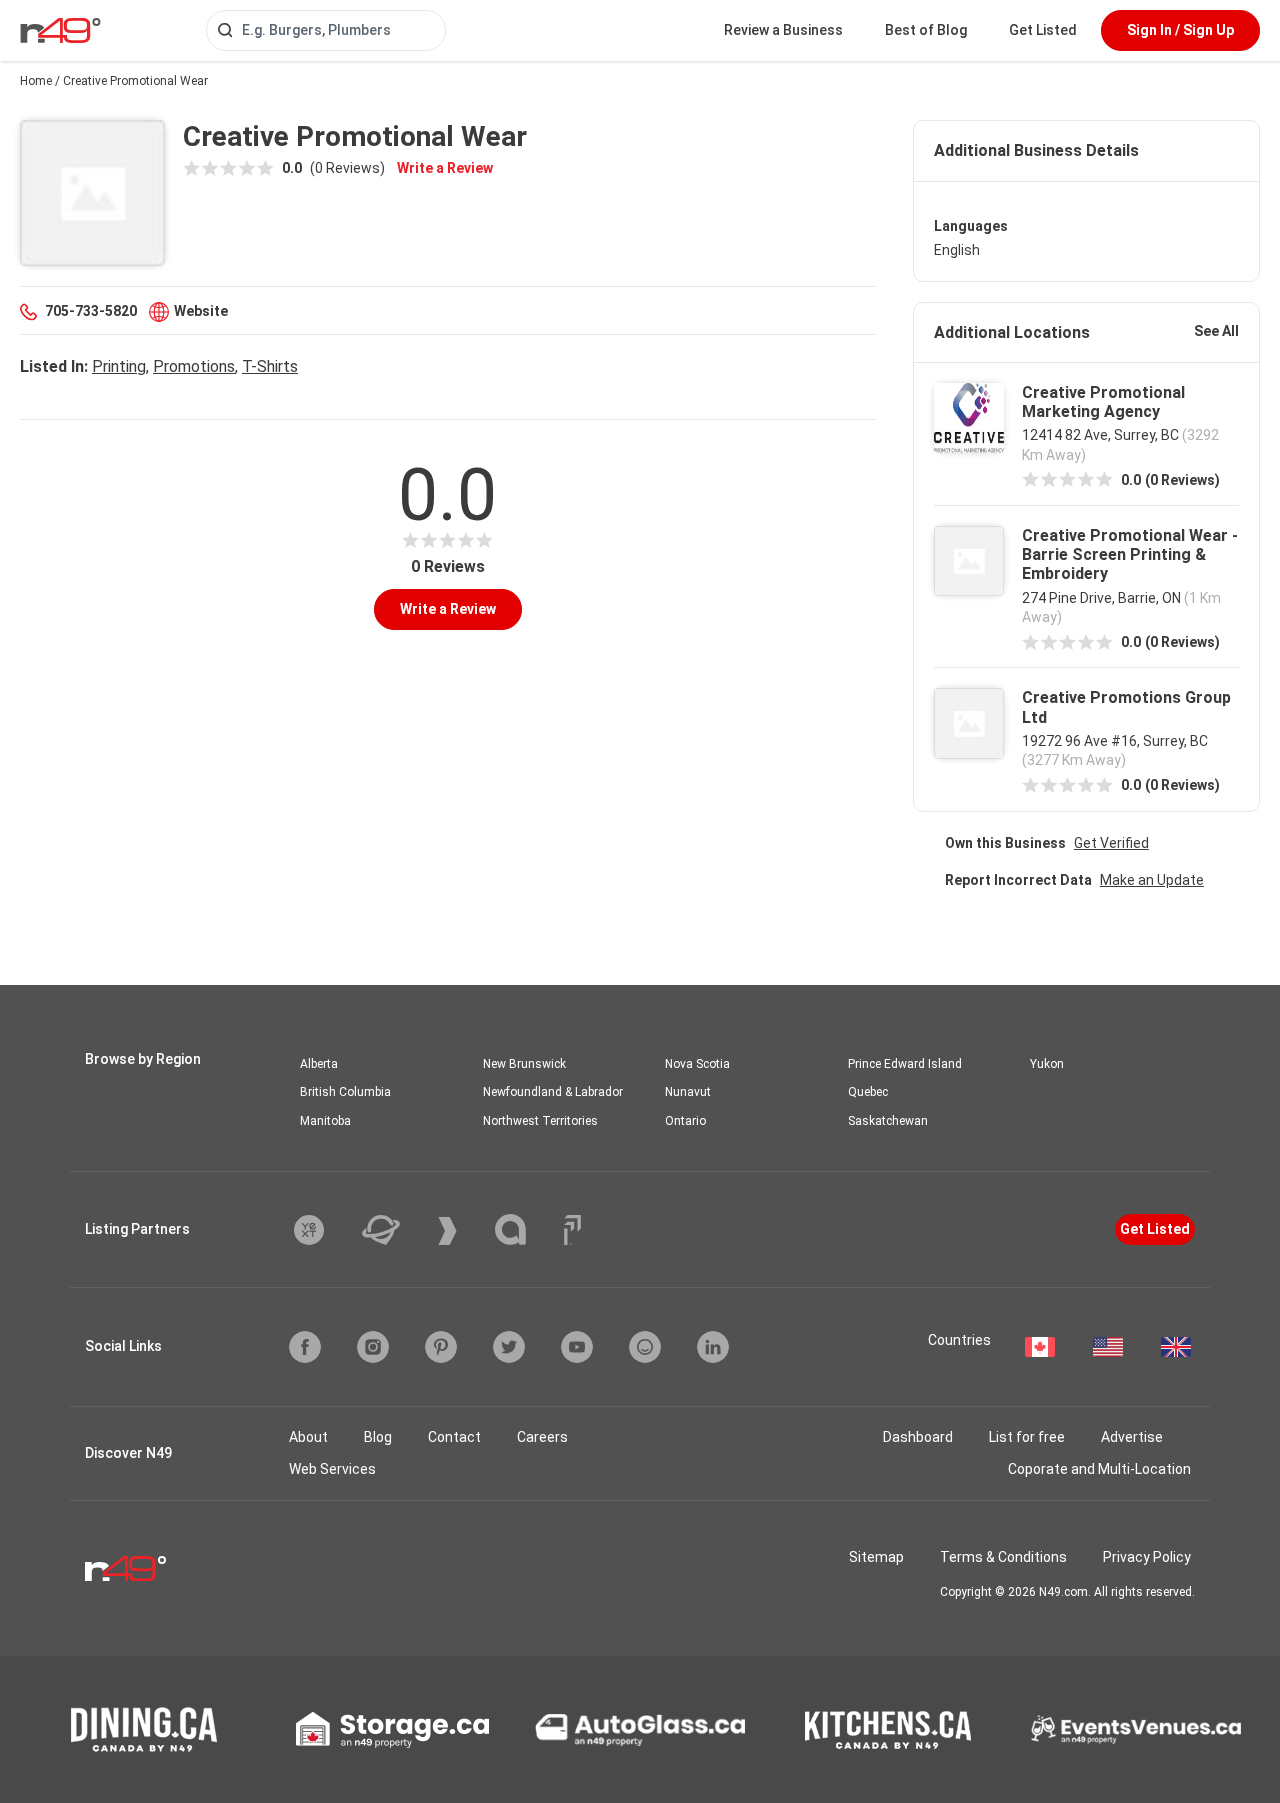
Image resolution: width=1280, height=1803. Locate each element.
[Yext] (324, 1230)
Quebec (868, 1092)
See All (1216, 331)
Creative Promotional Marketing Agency (1103, 402)
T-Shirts (270, 366)
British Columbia (345, 1092)
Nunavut (688, 1092)
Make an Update (1152, 880)
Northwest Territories (540, 1121)
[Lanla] (525, 1229)
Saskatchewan (888, 1121)
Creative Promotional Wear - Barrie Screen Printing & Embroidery (1130, 554)
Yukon (1047, 1064)
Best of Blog (926, 30)
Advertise (1132, 1437)
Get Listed (1043, 30)
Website (201, 311)
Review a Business (783, 30)
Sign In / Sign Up (1180, 30)
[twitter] (509, 1347)
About (308, 1437)
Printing (119, 366)
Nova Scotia (697, 1064)
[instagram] (373, 1347)
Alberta (319, 1064)
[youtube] (577, 1347)
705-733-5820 (91, 311)
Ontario (685, 1121)
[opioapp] (645, 1347)
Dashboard (918, 1437)
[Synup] (462, 1231)
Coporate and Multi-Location (1099, 1469)
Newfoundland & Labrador (553, 1092)
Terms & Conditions (1003, 1557)
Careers (542, 1437)
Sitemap (876, 1557)
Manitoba (325, 1121)
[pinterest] (441, 1347)
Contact (454, 1437)
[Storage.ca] (392, 1730)
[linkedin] (713, 1347)
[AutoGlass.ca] (640, 1730)
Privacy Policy (1147, 1557)
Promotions (194, 366)
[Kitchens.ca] (888, 1730)
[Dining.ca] (144, 1729)
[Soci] (572, 1230)
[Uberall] (396, 1230)
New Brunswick (524, 1064)
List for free (1027, 1437)
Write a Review (445, 168)
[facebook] (305, 1347)
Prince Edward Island (905, 1064)
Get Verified (1111, 843)
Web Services (332, 1469)
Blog (378, 1437)
